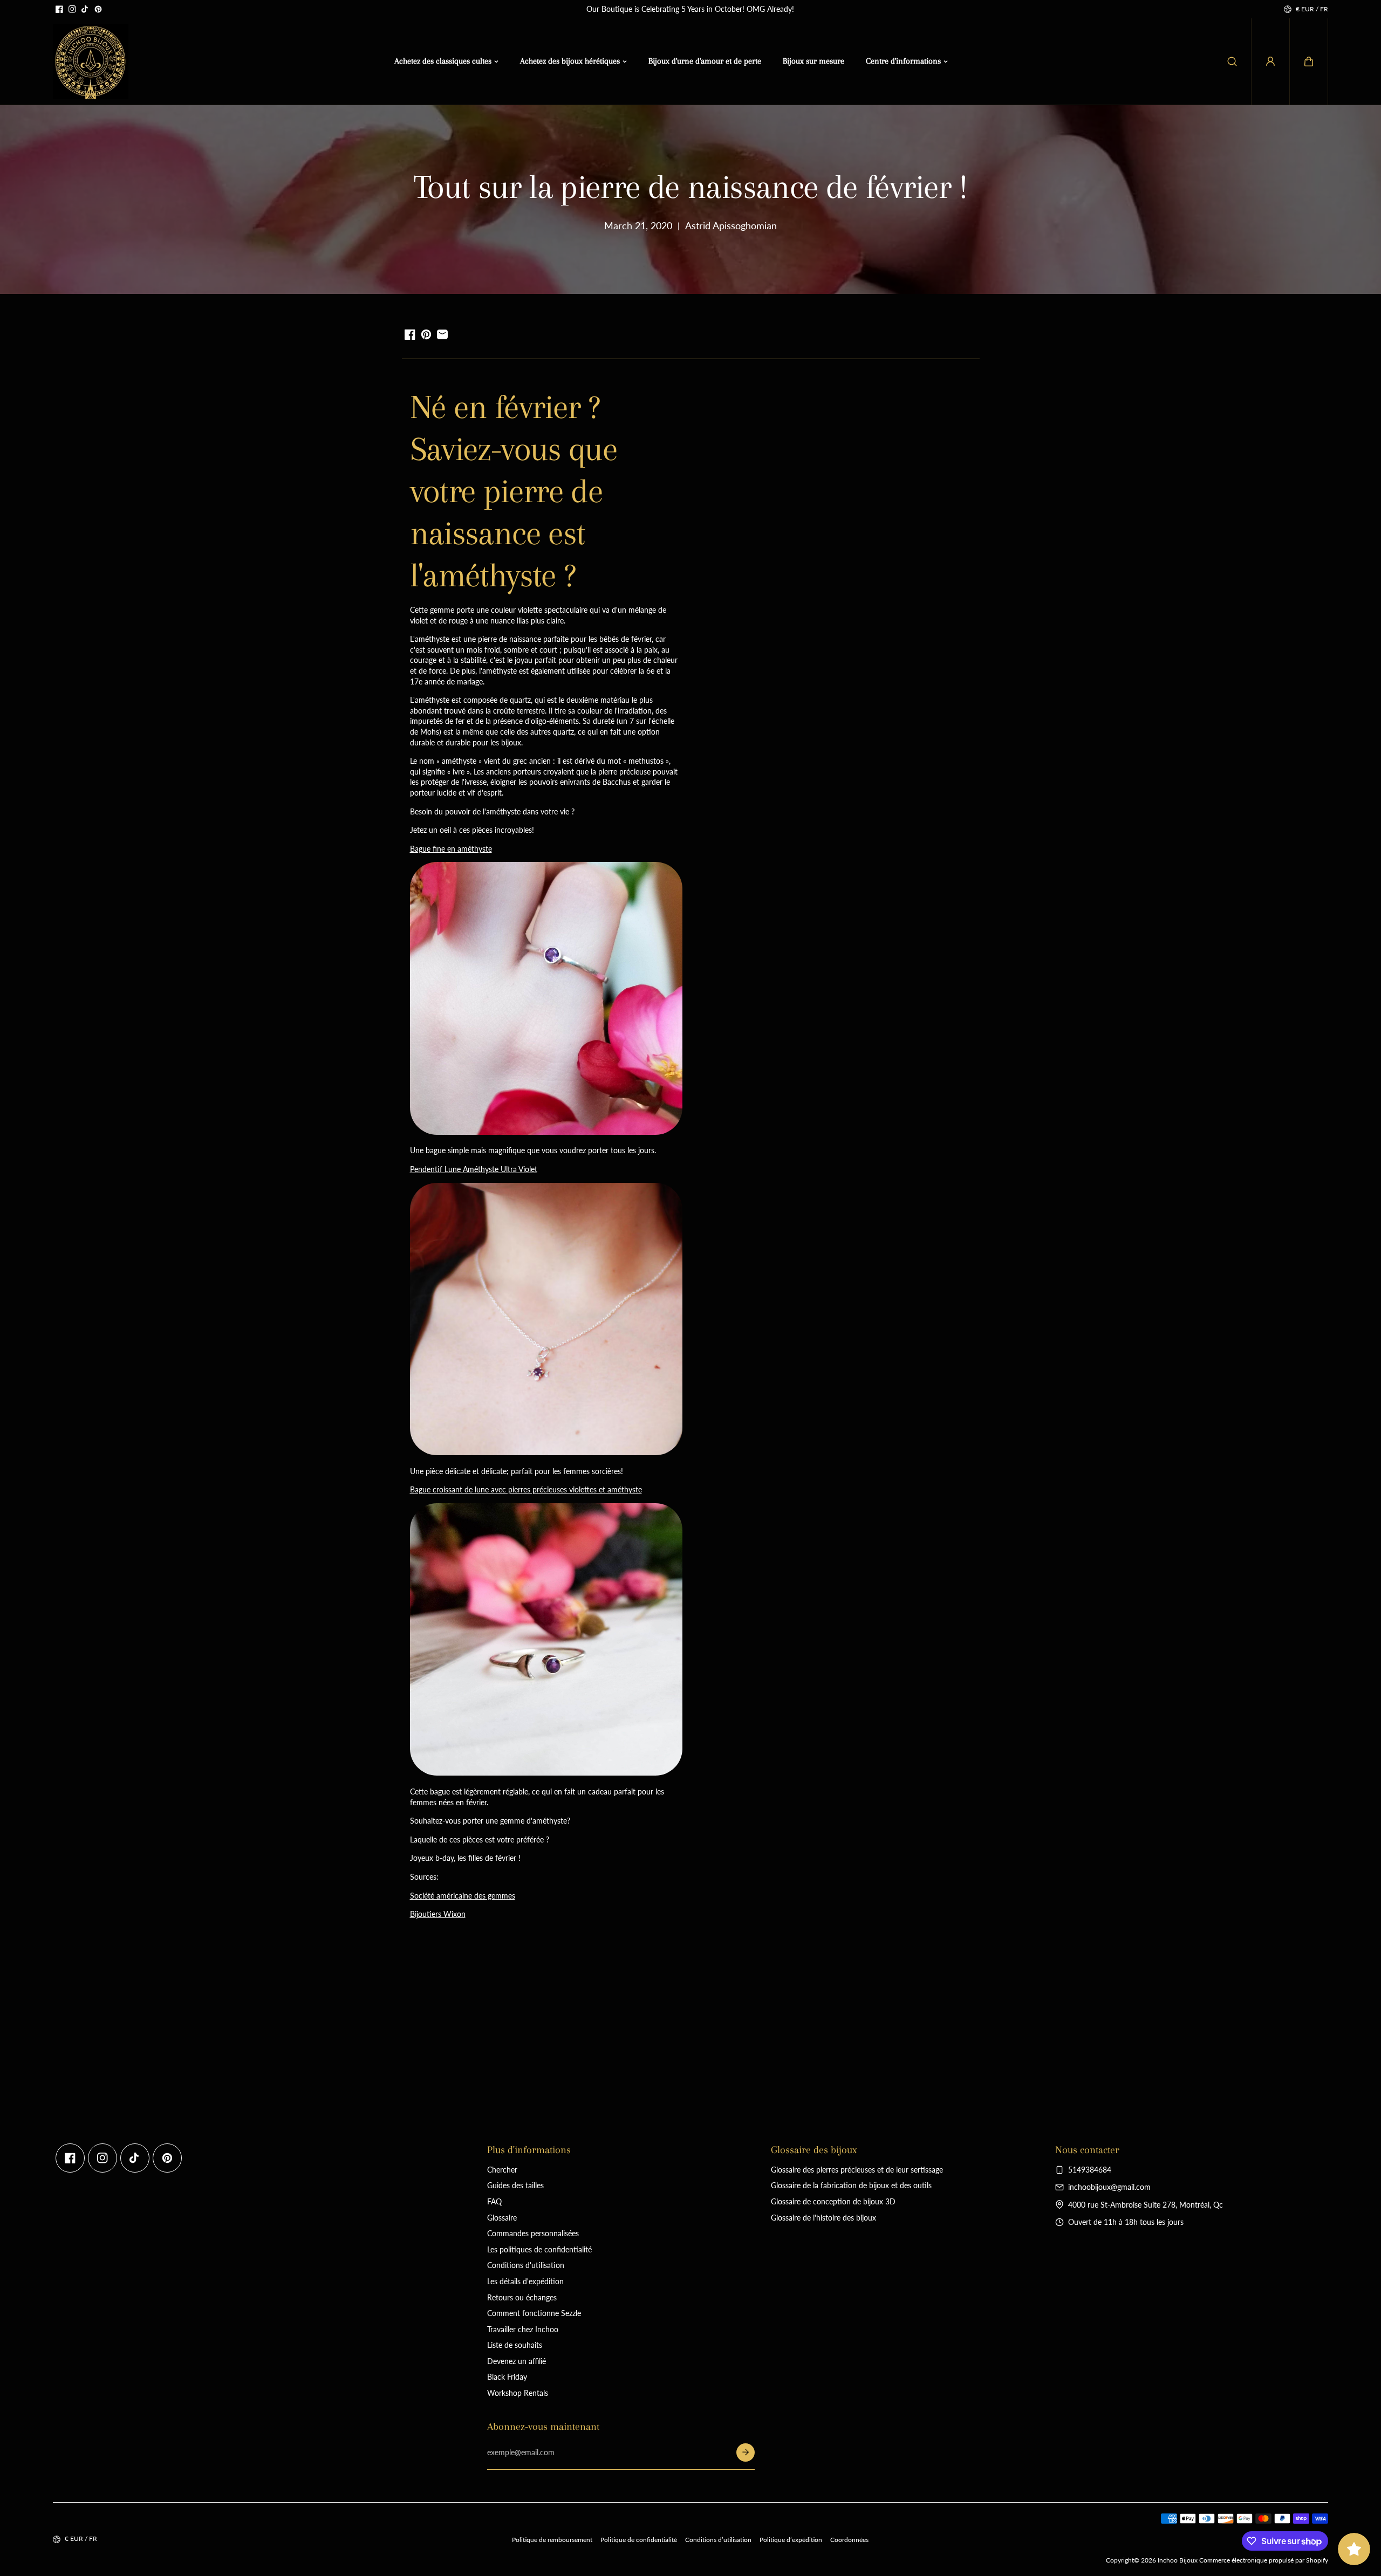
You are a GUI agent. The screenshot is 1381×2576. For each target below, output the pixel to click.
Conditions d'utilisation (526, 2265)
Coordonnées (849, 2540)
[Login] (1270, 61)
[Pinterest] (98, 9)
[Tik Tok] (85, 9)
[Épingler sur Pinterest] (426, 334)
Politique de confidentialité (639, 2540)
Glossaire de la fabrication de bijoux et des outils (851, 2185)
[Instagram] (72, 9)
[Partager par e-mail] (442, 334)
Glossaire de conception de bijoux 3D (833, 2201)
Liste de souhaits (515, 2345)
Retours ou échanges (522, 2297)
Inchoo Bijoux (1178, 2560)
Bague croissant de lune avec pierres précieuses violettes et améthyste (526, 1489)
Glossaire (502, 2218)
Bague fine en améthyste (451, 849)
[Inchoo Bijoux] (91, 61)
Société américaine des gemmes (463, 1896)
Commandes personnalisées (533, 2233)
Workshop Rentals (518, 2393)
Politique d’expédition (791, 2540)
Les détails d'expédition (525, 2281)
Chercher (502, 2170)
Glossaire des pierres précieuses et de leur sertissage (857, 2170)
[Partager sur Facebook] (410, 334)
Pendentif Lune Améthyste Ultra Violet (474, 1169)
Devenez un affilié (517, 2361)
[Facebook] (59, 9)
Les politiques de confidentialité (539, 2249)
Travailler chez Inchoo (523, 2329)
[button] (1309, 61)
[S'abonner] (746, 2452)
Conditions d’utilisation (718, 2540)
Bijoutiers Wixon (438, 1914)
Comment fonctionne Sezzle (534, 2313)
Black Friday (507, 2377)
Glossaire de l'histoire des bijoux (823, 2218)
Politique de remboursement (552, 2540)
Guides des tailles (515, 2185)
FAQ (494, 2201)
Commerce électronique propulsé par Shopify (1264, 2560)
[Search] (1232, 61)
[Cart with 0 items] (1309, 61)
